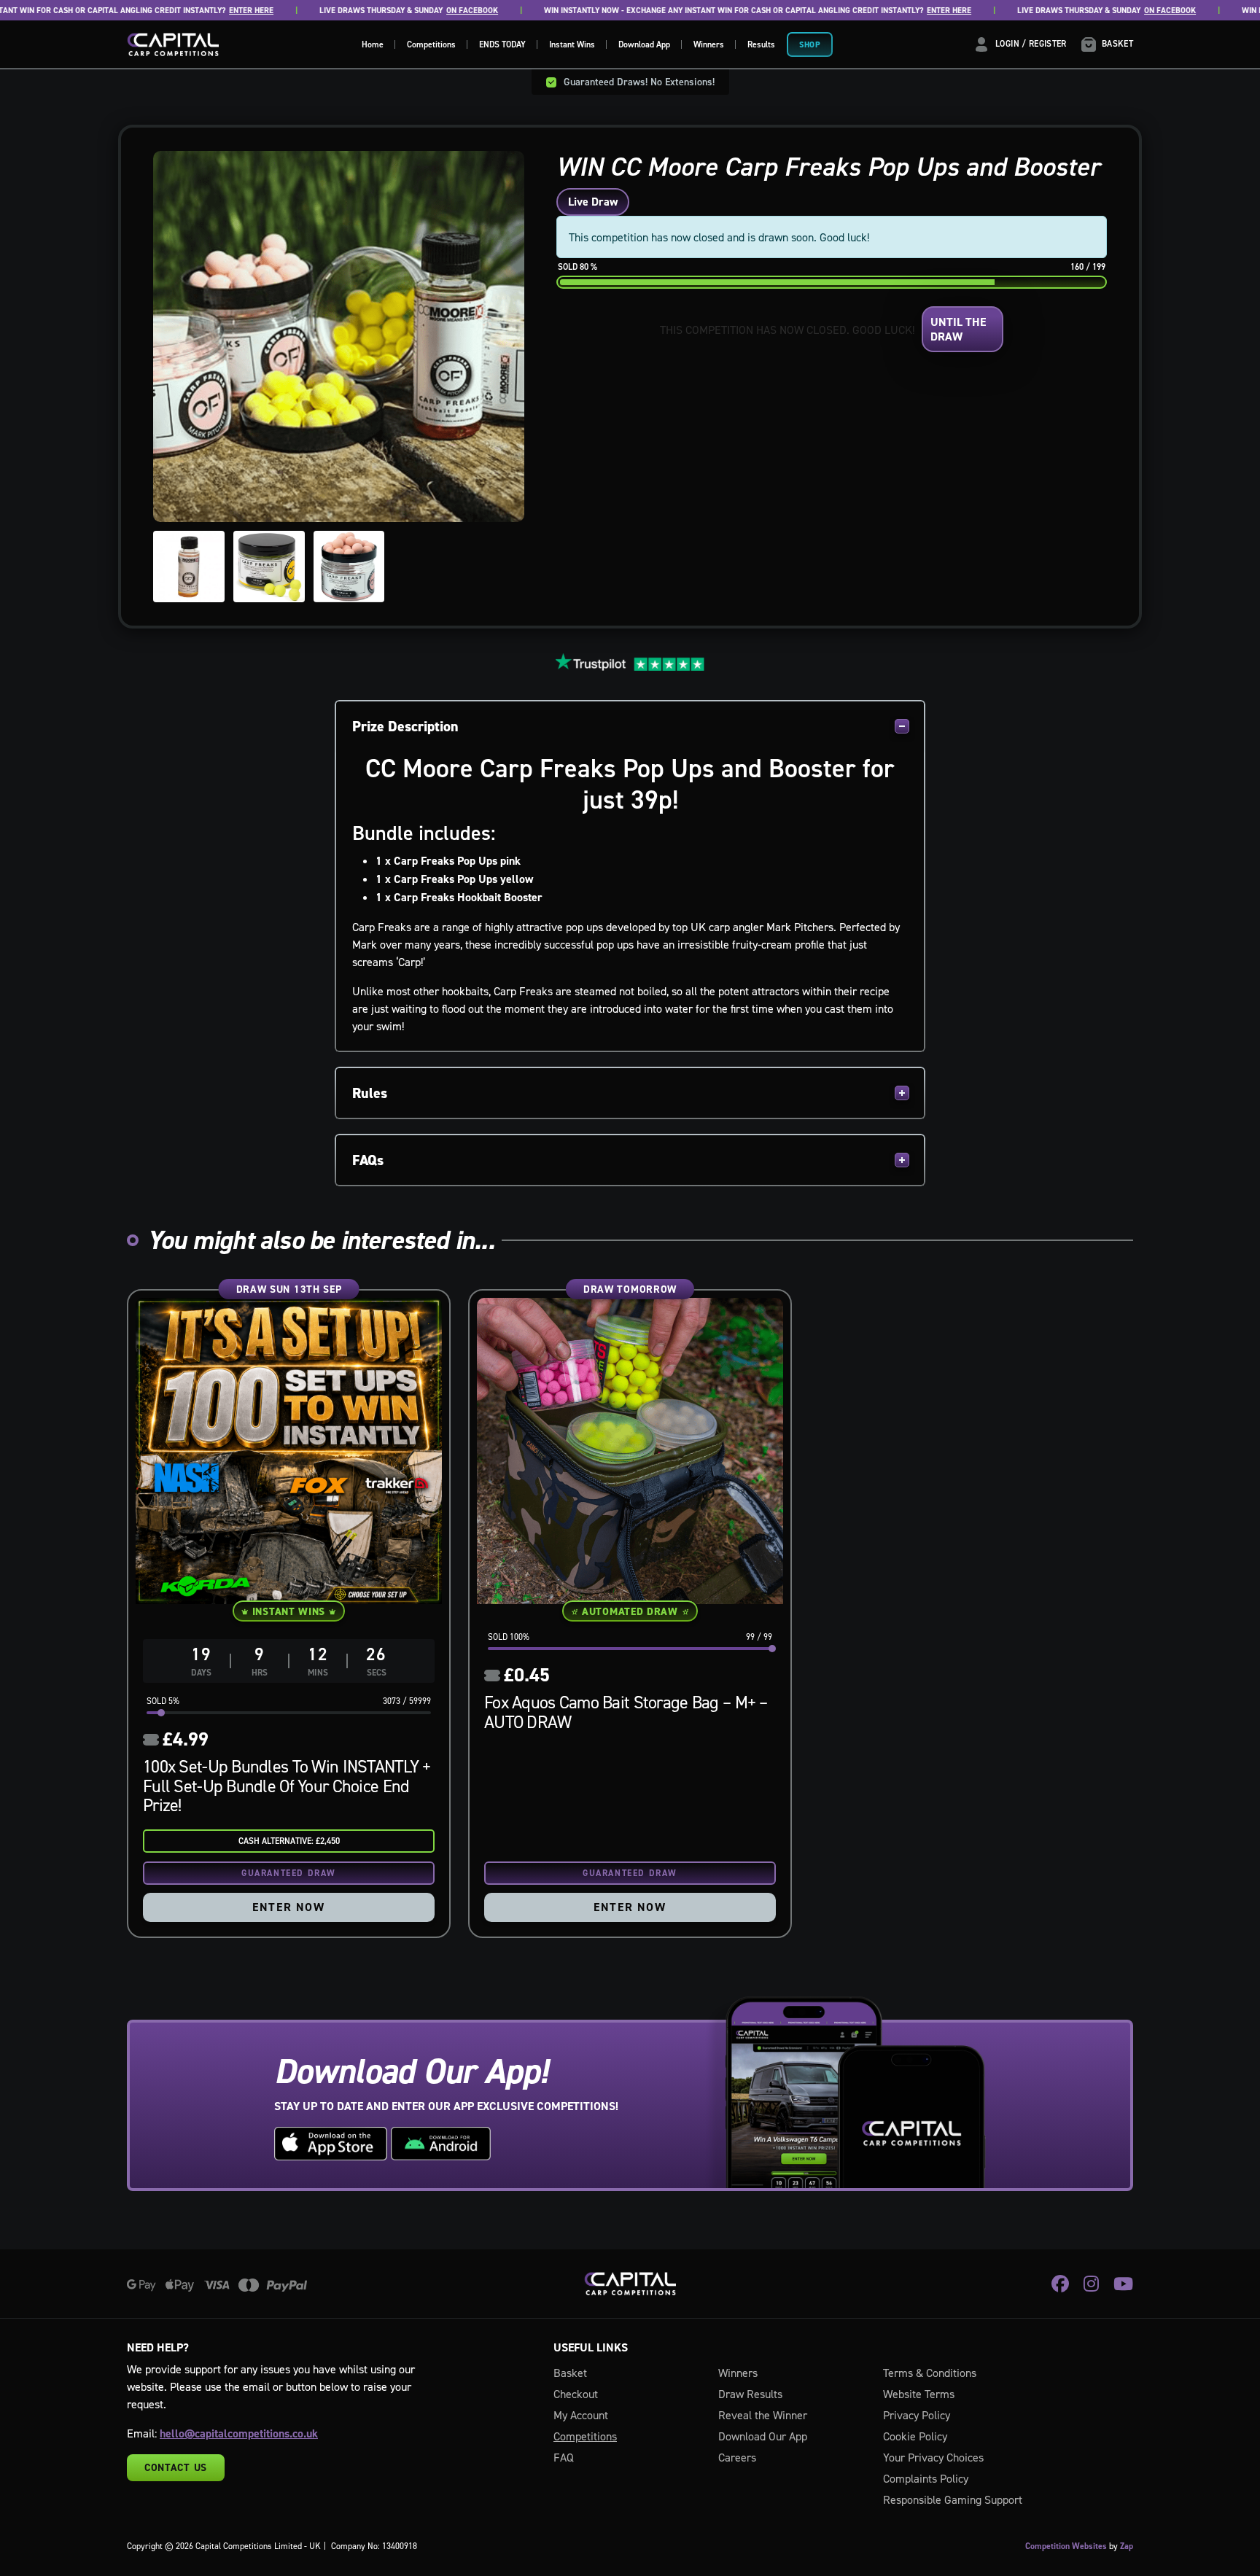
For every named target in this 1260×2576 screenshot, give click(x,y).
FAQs (368, 1160)
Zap (1127, 2546)
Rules (370, 1093)
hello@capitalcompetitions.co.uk (239, 2433)
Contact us (176, 2467)
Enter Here (206, 11)
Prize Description (405, 726)
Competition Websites (1066, 2546)
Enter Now (288, 1907)
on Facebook (427, 11)
